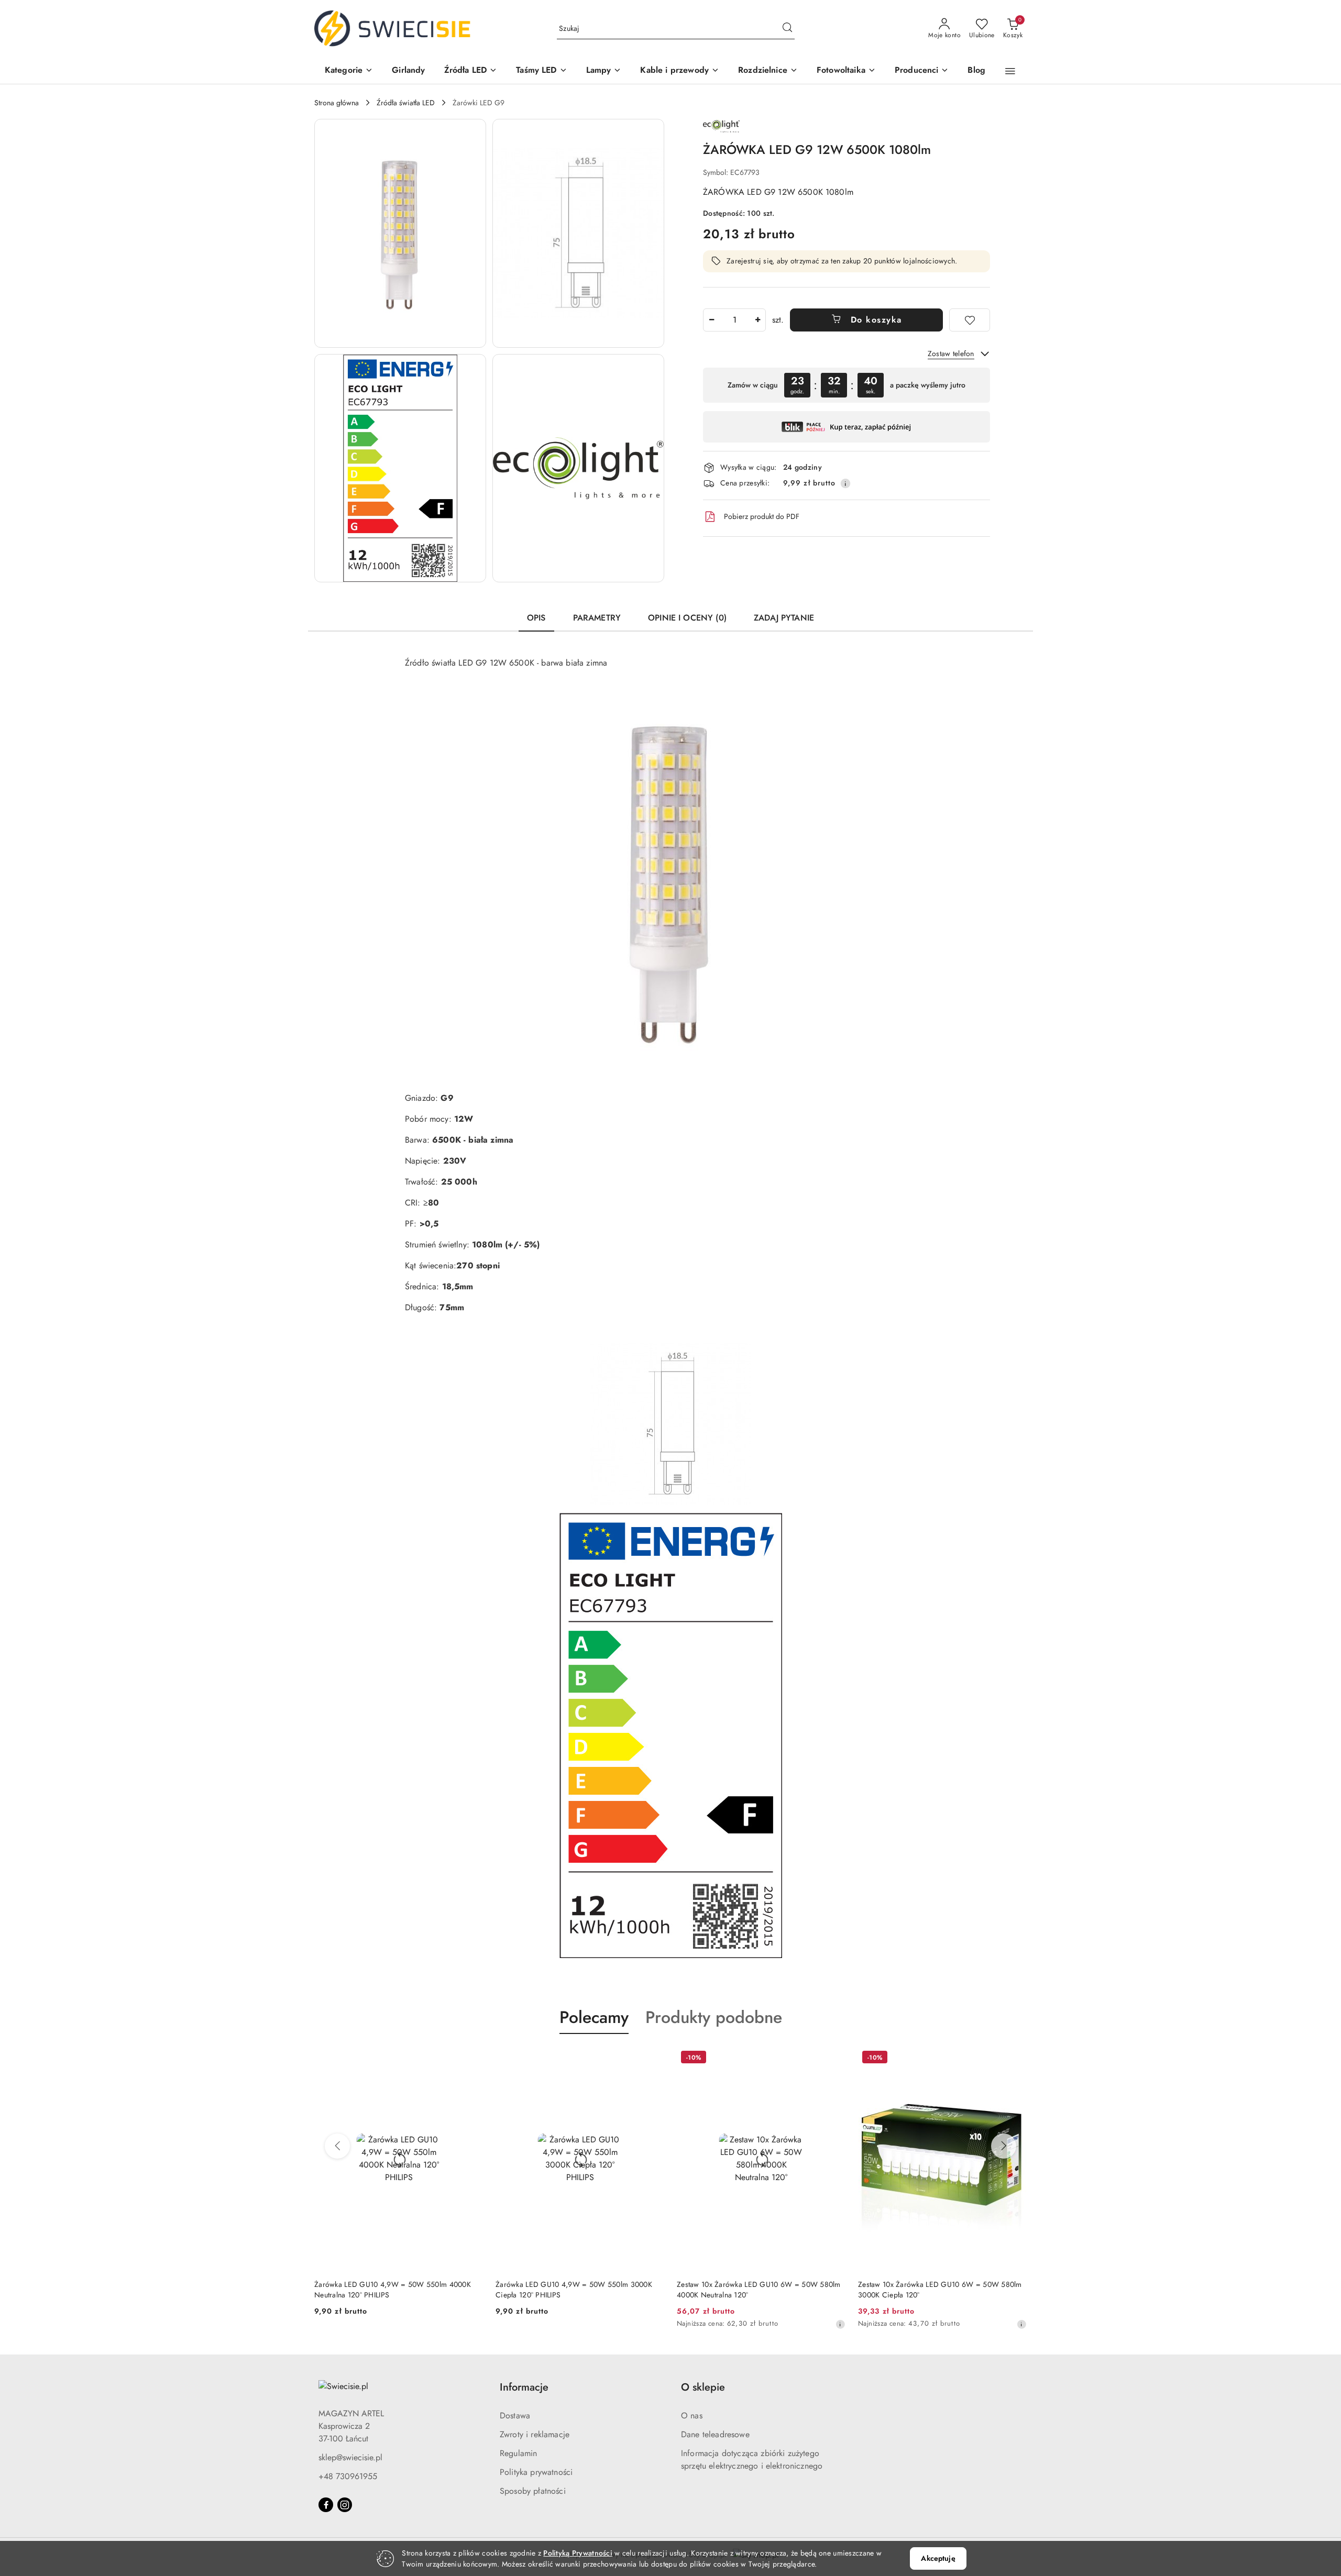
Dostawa (515, 2415)
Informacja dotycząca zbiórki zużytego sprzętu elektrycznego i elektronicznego (752, 2459)
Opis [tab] (536, 618)
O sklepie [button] (703, 2387)
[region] (847, 385)
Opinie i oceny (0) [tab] (687, 618)
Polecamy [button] (594, 2017)
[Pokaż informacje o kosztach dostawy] (845, 483)
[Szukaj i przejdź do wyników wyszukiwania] (787, 29)
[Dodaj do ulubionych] (970, 320)
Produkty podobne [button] (714, 2017)
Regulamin (518, 2453)
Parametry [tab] (597, 618)
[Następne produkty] (1004, 2146)
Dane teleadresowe (715, 2434)
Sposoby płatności (533, 2491)
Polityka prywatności (536, 2472)
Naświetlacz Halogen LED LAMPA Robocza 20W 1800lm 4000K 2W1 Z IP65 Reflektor (937, 2290)
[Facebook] (326, 2505)
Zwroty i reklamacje (535, 2434)
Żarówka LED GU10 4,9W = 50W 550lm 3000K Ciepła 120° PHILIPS (393, 2290)
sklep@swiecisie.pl (350, 2457)
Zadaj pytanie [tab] (784, 618)
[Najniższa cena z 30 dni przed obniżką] (659, 2324)
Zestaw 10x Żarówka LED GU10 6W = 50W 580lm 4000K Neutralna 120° (578, 2290)
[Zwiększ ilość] (757, 320)
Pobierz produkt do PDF (762, 516)
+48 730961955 (348, 2476)
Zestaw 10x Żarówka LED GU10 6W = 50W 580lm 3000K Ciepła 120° (759, 2290)
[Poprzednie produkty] (337, 2146)
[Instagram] (345, 2505)
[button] (349, 71)
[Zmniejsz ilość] (711, 320)
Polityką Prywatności (578, 2553)
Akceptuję (938, 2558)
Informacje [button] (524, 2387)
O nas (692, 2415)
